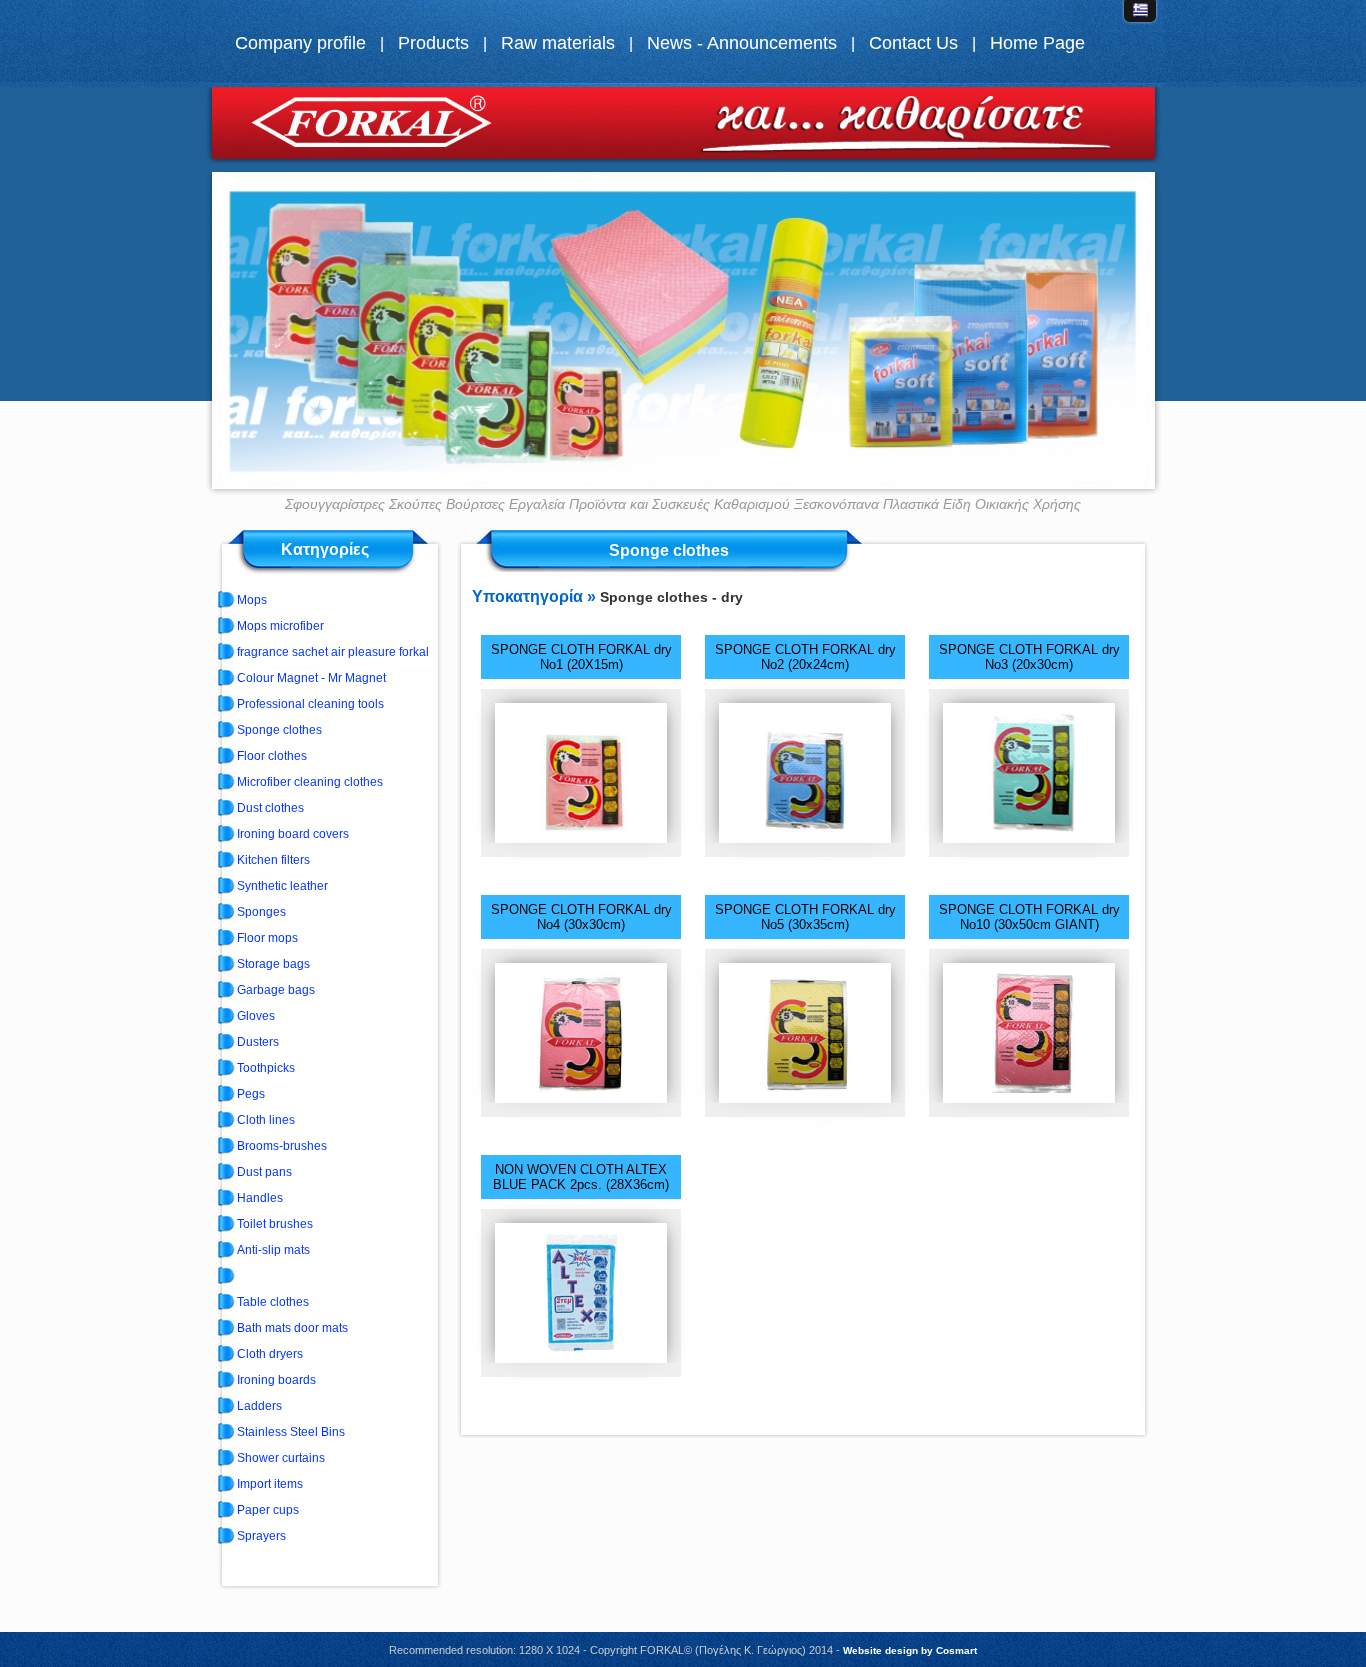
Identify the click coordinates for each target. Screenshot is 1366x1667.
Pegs (251, 1094)
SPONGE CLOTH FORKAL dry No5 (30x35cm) (805, 917)
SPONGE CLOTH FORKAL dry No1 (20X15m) (581, 657)
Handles (260, 1198)
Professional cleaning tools (310, 704)
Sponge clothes (279, 730)
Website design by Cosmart (910, 1650)
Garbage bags (276, 990)
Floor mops (267, 938)
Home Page (1037, 43)
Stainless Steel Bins (291, 1432)
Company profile (300, 43)
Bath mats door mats (292, 1328)
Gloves (256, 1016)
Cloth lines (266, 1120)
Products (433, 43)
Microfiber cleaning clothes (310, 782)
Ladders (259, 1406)
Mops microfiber (280, 626)
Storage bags (273, 964)
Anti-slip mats (273, 1250)
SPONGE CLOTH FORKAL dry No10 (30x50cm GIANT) (1029, 917)
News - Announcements (742, 43)
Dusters (258, 1042)
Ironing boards (276, 1380)
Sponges (261, 912)
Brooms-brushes (282, 1146)
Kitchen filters (273, 860)
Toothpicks (266, 1068)
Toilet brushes (275, 1224)
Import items (270, 1484)
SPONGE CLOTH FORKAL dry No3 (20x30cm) (1029, 657)
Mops (252, 600)
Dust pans (264, 1172)
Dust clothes (270, 808)
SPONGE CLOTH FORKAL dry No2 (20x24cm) (805, 657)
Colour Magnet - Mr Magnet (311, 678)
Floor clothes (272, 756)
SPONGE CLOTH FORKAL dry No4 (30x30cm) (581, 917)
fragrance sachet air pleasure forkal (333, 652)
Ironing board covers (293, 834)
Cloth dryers (270, 1354)
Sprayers (261, 1536)
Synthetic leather (282, 886)
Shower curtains (281, 1458)
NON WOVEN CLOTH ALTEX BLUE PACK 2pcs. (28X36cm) (581, 1177)
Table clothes (273, 1302)
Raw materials (558, 43)
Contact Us (913, 43)
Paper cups (268, 1510)
